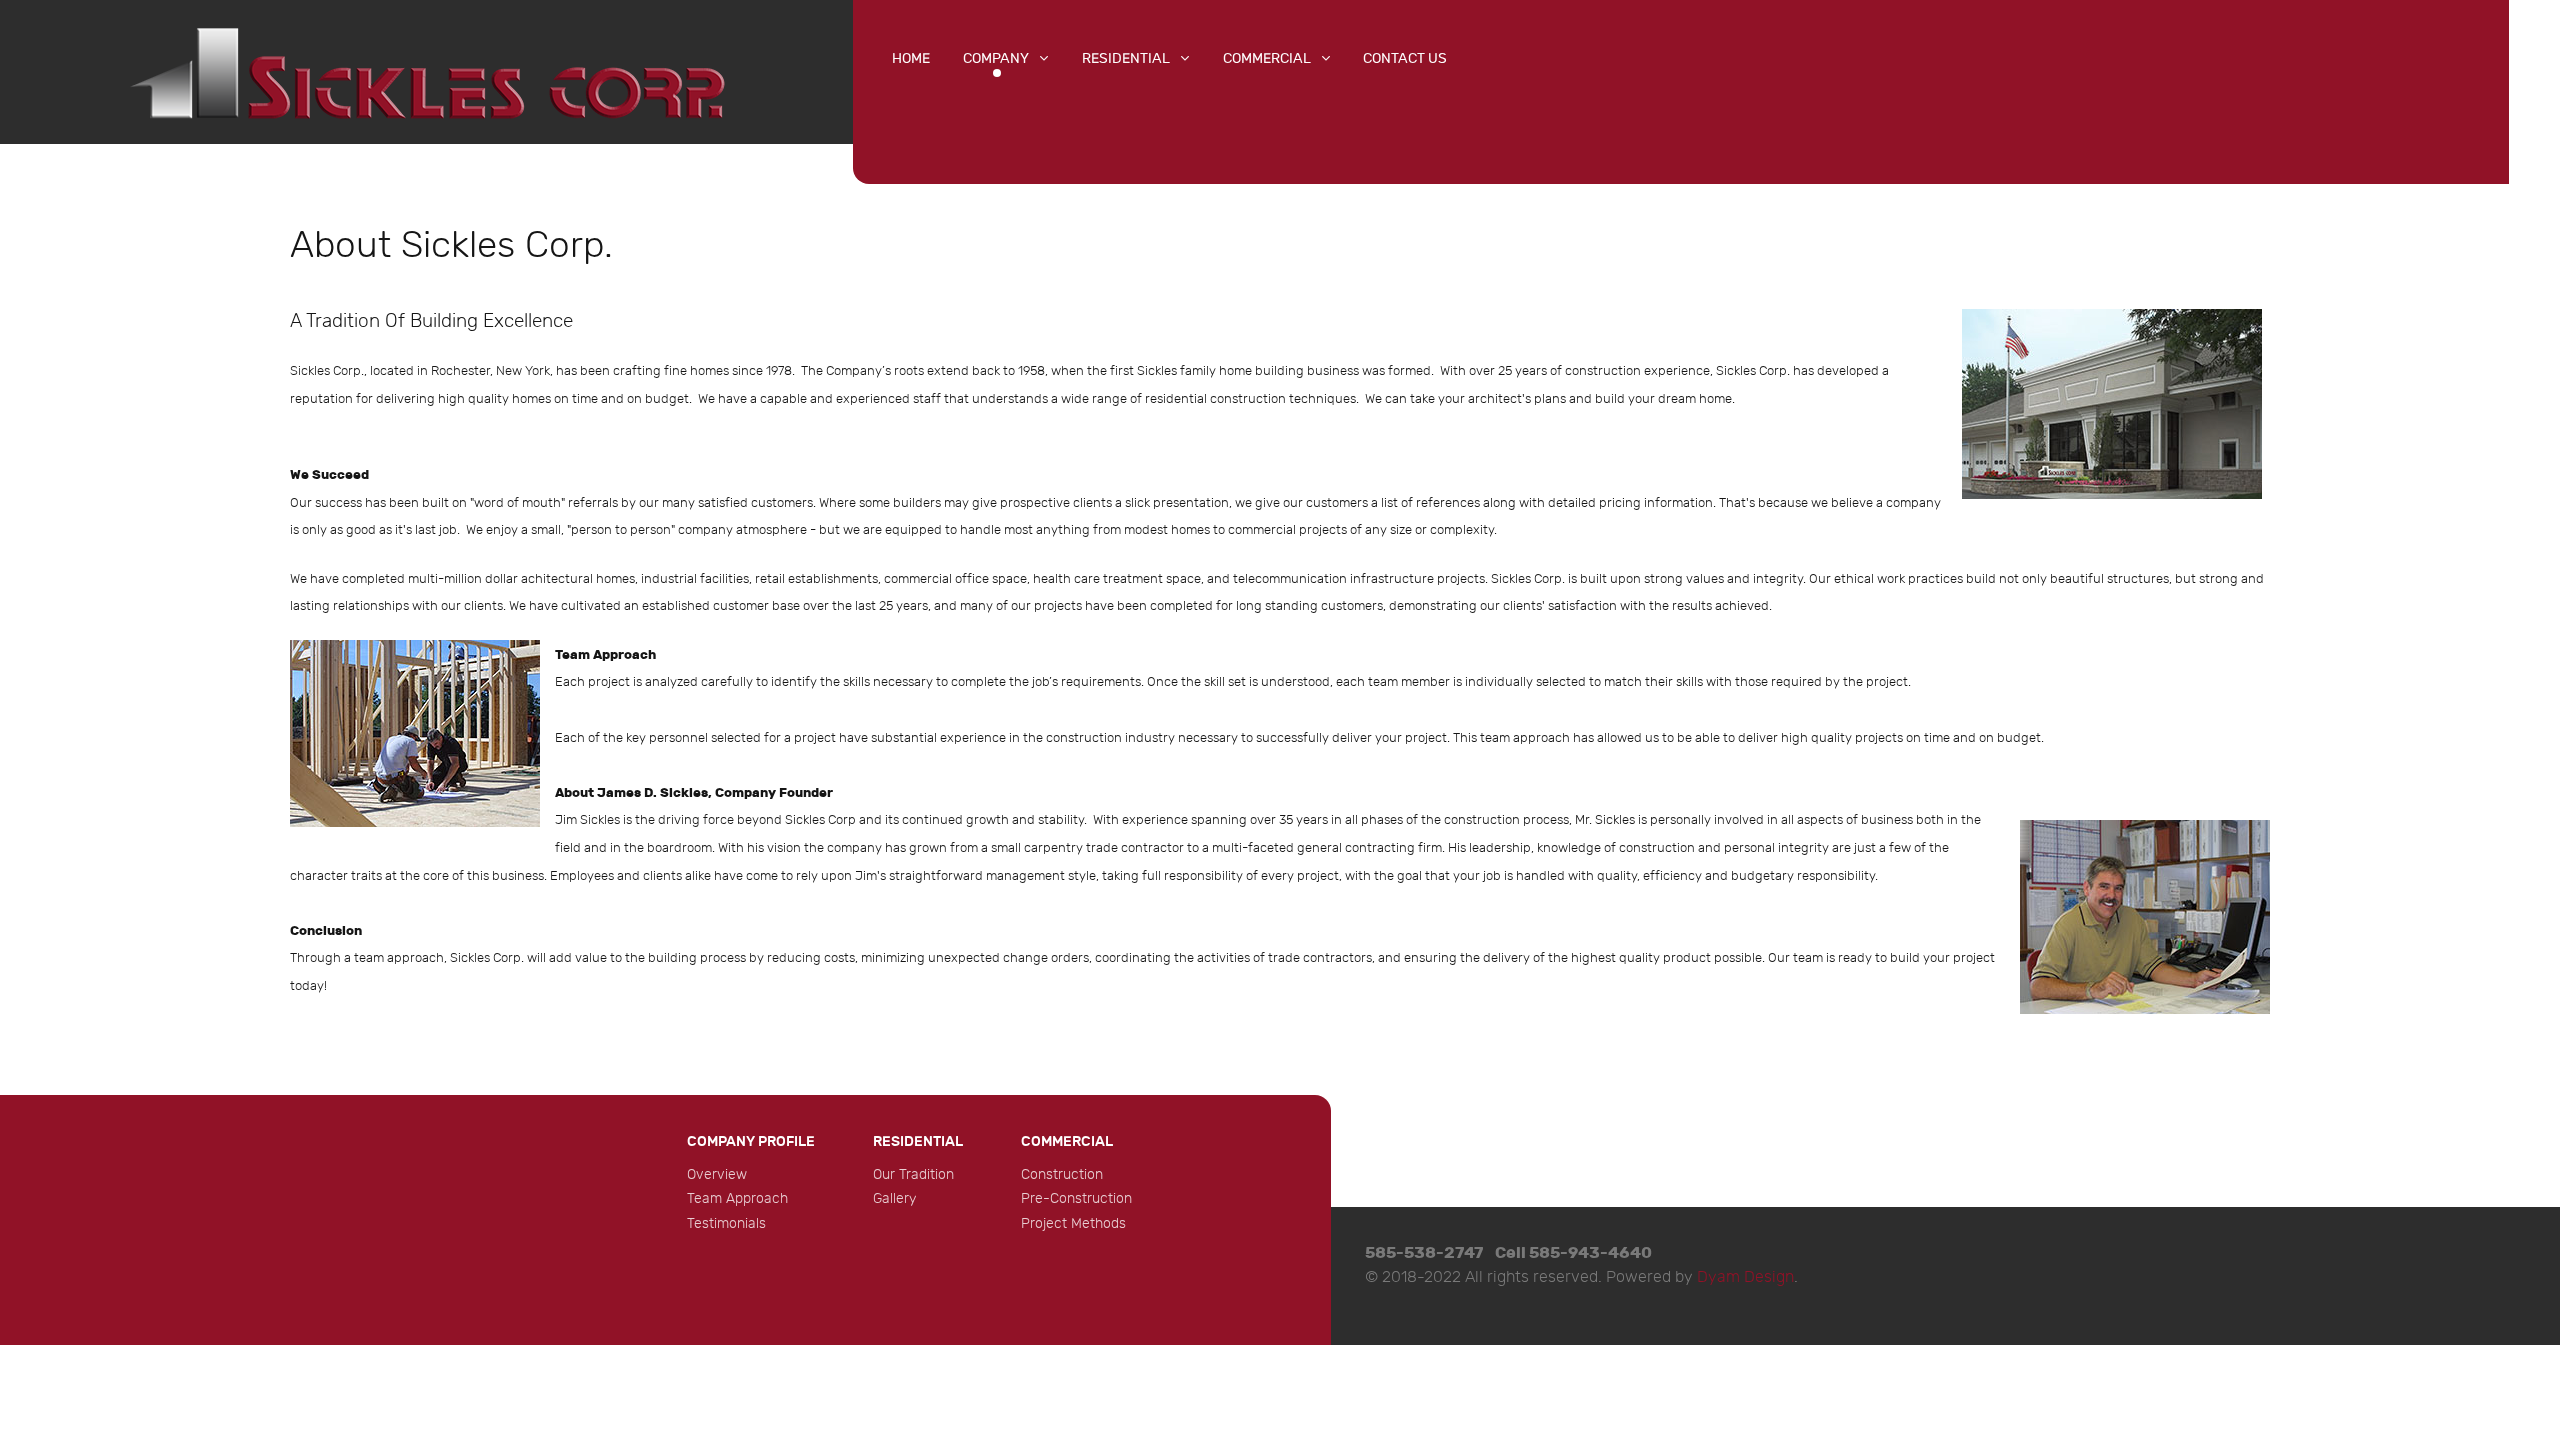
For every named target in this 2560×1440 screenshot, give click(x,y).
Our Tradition (913, 1174)
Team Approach (737, 1198)
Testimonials (726, 1223)
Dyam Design (1745, 1277)
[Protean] (426, 70)
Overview (717, 1174)
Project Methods (1073, 1223)
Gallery (894, 1198)
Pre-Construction (1076, 1198)
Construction (1062, 1174)
